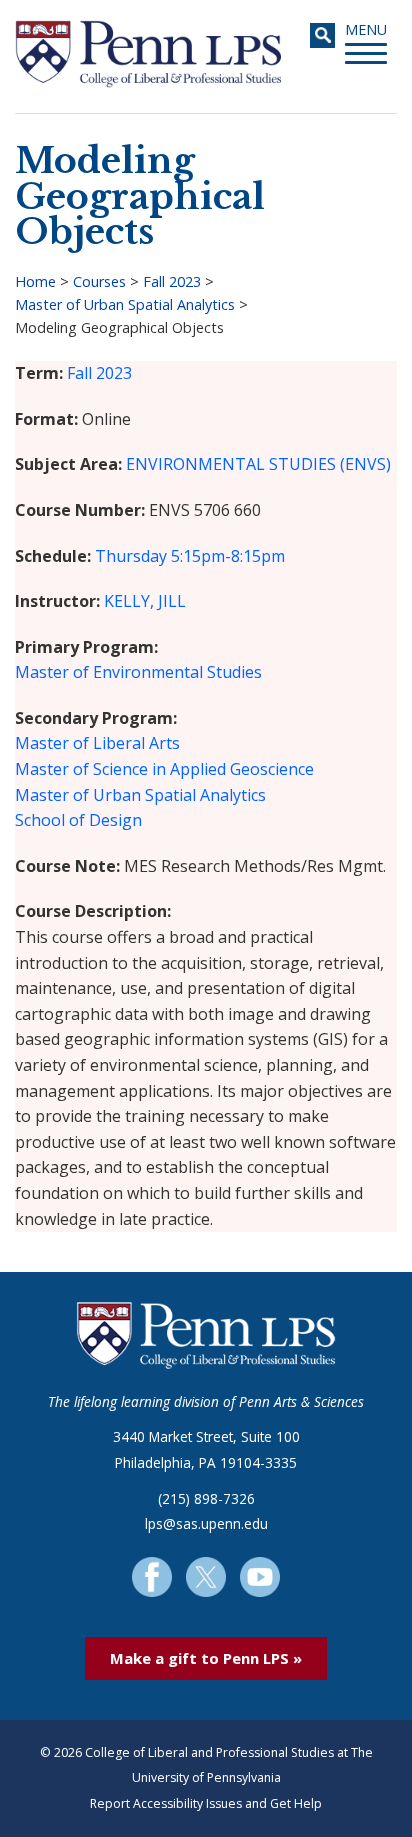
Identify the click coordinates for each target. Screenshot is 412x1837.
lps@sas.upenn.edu (206, 1523)
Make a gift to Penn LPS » (206, 1658)
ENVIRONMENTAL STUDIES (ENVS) (258, 464)
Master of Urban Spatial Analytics (125, 304)
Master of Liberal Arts (97, 743)
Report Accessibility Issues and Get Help (206, 1803)
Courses (99, 281)
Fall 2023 (172, 281)
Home (35, 281)
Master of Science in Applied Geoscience (164, 769)
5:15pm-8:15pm (228, 556)
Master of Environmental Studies (138, 672)
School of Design (78, 820)
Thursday (131, 556)
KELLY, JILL (145, 601)
